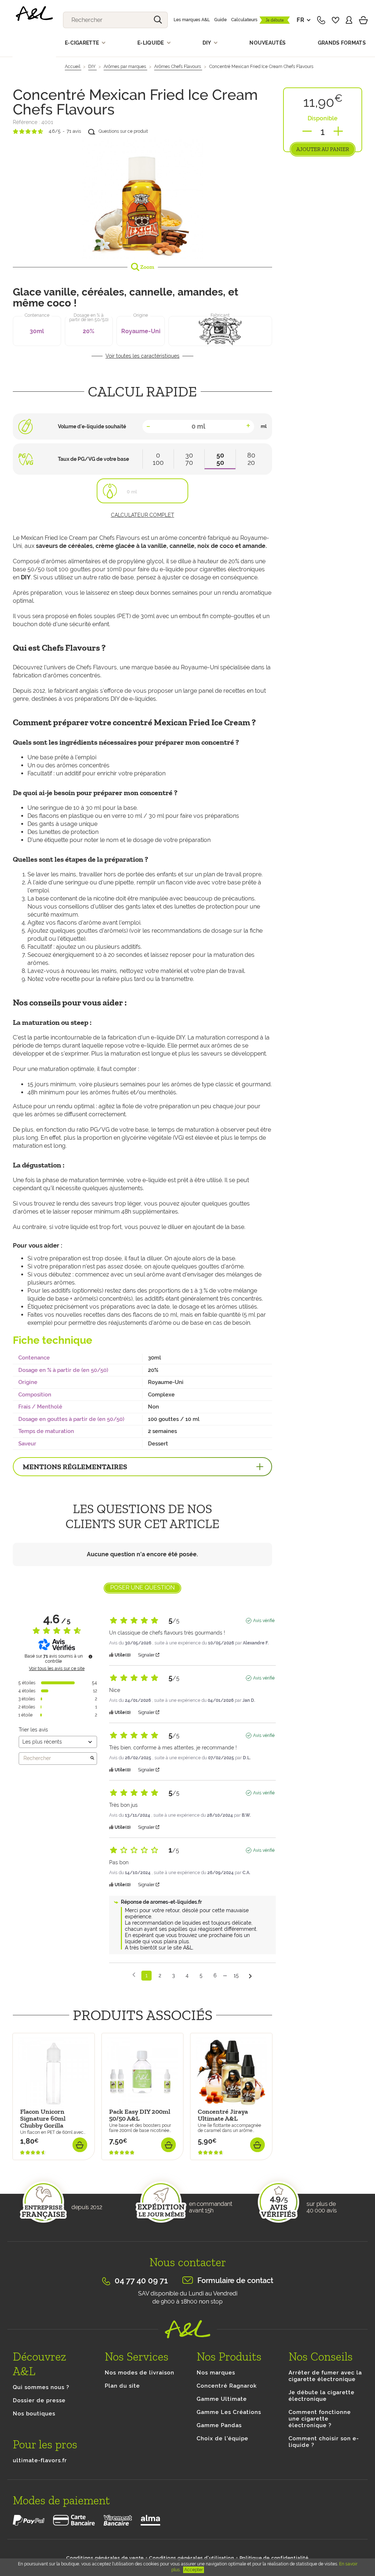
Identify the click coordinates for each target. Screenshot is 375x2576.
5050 (220, 459)
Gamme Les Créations (229, 2412)
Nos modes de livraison (140, 2373)
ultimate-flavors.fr (40, 2460)
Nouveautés (268, 43)
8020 (251, 459)
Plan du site (122, 2386)
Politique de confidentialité (274, 2558)
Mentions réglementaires (75, 1467)
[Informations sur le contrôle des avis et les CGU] (90, 1656)
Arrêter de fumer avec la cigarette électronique (325, 2376)
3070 (189, 459)
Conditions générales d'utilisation (192, 2558)
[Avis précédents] (134, 1975)
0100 (158, 459)
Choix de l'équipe (222, 2438)
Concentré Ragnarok (227, 2386)
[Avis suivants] (250, 1976)
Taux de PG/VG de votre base (93, 459)
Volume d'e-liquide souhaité (92, 426)
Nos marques (216, 2373)
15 (236, 1975)
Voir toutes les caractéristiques (142, 356)
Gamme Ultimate (222, 2399)
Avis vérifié (264, 1621)
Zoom (147, 267)
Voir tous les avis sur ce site (57, 1669)
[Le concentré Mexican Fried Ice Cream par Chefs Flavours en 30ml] (142, 198)
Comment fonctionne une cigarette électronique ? (320, 2419)
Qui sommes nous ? (41, 2387)
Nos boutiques (34, 2414)
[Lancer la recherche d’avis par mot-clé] (92, 1759)
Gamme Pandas (219, 2425)
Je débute (275, 20)
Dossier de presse (39, 2400)
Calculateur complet (143, 515)
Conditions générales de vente (105, 2558)
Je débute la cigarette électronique (322, 2396)
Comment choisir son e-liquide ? (324, 2442)
